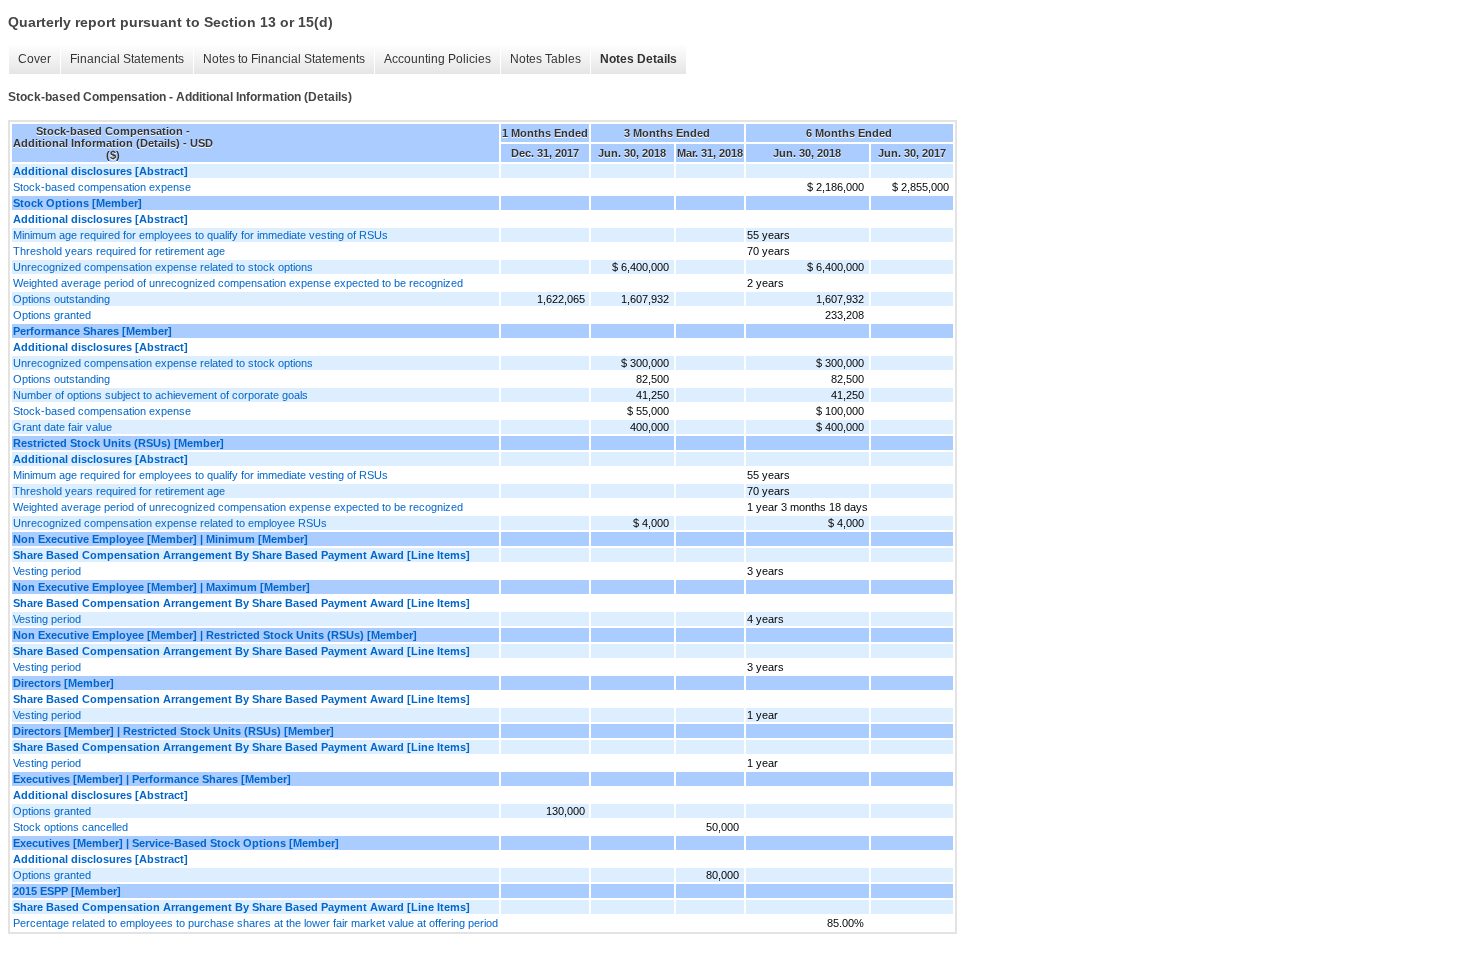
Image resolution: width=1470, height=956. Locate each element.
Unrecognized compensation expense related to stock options (163, 267)
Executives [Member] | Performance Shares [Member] (152, 779)
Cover (34, 59)
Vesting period (47, 571)
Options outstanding (61, 299)
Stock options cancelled (70, 827)
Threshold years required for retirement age (119, 251)
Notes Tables (545, 59)
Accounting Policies (437, 59)
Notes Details (638, 59)
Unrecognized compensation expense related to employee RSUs (170, 523)
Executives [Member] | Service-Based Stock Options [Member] (176, 843)
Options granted (52, 315)
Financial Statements (127, 59)
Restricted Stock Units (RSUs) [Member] (118, 443)
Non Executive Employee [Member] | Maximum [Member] (161, 587)
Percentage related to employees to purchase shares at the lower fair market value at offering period (255, 923)
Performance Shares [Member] (92, 331)
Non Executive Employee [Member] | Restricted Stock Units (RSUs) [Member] (215, 635)
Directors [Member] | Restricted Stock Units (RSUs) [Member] (173, 731)
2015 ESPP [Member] (67, 891)
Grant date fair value (62, 427)
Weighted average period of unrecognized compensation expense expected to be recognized (238, 283)
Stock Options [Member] (77, 203)
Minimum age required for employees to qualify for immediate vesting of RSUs (200, 235)
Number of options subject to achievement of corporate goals (160, 395)
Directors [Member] (63, 683)
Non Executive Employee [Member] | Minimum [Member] (160, 539)
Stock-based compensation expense (102, 187)
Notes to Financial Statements (284, 59)
